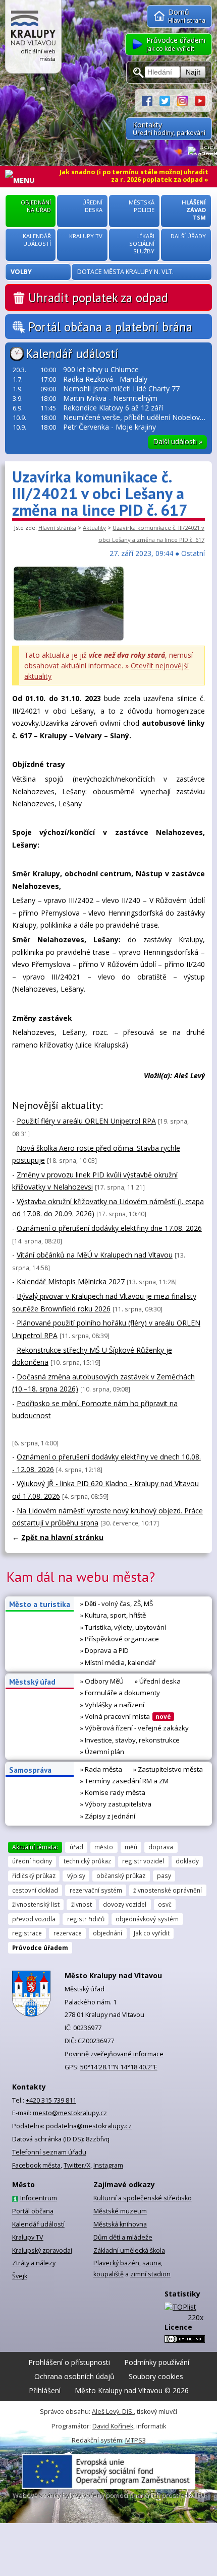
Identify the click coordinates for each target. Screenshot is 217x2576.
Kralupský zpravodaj (42, 2250)
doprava (161, 1847)
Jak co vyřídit (152, 1933)
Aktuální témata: (35, 1847)
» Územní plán (102, 1752)
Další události (178, 441)
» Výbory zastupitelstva (116, 1804)
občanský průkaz (121, 1875)
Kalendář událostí (72, 354)
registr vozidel (143, 1861)
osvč (165, 1904)
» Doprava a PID (104, 1650)
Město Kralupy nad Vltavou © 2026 (132, 2390)
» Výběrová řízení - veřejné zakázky (134, 1728)
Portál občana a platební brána (110, 327)
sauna (152, 2263)
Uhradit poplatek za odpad (98, 298)
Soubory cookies (156, 2376)
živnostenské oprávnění (168, 1890)
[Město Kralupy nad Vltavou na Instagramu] (186, 100)
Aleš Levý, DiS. (113, 2412)
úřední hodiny (32, 1861)
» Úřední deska (158, 1681)
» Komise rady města (113, 1792)
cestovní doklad (35, 1890)
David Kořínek (113, 2426)
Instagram (108, 2165)
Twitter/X (77, 2165)
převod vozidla (34, 1919)
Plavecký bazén (116, 2263)
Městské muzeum (120, 2211)
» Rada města (101, 1769)
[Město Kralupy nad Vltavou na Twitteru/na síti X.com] (168, 100)
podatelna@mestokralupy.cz (89, 2126)
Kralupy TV (28, 2237)
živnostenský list (36, 1904)
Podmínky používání (157, 2362)
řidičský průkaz (34, 1875)
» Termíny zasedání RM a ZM (124, 1781)
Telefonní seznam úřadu (49, 2152)
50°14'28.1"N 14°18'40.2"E (119, 2067)
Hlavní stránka (57, 528)
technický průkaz (87, 1861)
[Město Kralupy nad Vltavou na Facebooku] (151, 100)
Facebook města (36, 2165)
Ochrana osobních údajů (74, 2376)
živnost (82, 1904)
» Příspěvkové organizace (120, 1639)
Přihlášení (45, 2390)
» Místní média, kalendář (118, 1662)
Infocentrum (39, 2198)
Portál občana (33, 2211)
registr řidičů (86, 1919)
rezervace (68, 1933)
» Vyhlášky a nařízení (112, 1705)
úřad (76, 1847)
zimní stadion (150, 2274)
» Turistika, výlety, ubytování (123, 1627)
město (104, 1847)
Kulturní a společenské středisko (143, 2198)
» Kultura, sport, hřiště (113, 1615)
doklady (187, 1861)
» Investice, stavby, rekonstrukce (130, 1740)
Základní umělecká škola (129, 2250)
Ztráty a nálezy (34, 2263)
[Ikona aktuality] (69, 639)
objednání (107, 1933)
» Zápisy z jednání (108, 1816)
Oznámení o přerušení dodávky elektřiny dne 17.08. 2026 (109, 1228)
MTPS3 (135, 2440)
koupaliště (108, 2274)
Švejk (20, 2276)
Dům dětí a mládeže (123, 2237)
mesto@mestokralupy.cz (70, 2113)
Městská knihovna (120, 2224)
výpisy (76, 1875)
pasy (164, 1875)
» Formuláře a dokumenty (120, 1693)
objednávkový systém (147, 1919)
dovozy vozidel (125, 1904)
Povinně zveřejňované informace (114, 2054)
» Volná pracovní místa (126, 1716)
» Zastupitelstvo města (168, 1769)
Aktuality (94, 528)
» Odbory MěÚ (102, 1681)
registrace (27, 1933)
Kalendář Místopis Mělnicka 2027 (71, 1281)
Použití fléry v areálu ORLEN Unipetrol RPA (86, 1121)
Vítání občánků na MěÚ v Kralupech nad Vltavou (95, 1255)
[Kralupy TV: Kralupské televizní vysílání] (200, 100)
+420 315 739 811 (51, 2100)
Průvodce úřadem (40, 1947)
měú (131, 1847)
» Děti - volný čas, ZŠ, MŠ (117, 1604)
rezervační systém (96, 1890)
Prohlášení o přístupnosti (69, 2362)
